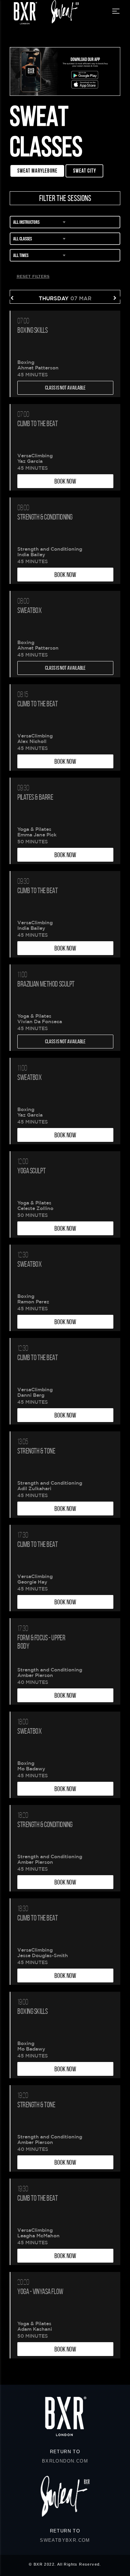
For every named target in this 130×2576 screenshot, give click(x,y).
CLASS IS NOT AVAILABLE (65, 388)
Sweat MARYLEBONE (37, 171)
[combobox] (65, 223)
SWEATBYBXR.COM (65, 2540)
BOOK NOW (65, 481)
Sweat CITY (85, 171)
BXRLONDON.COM (65, 2461)
